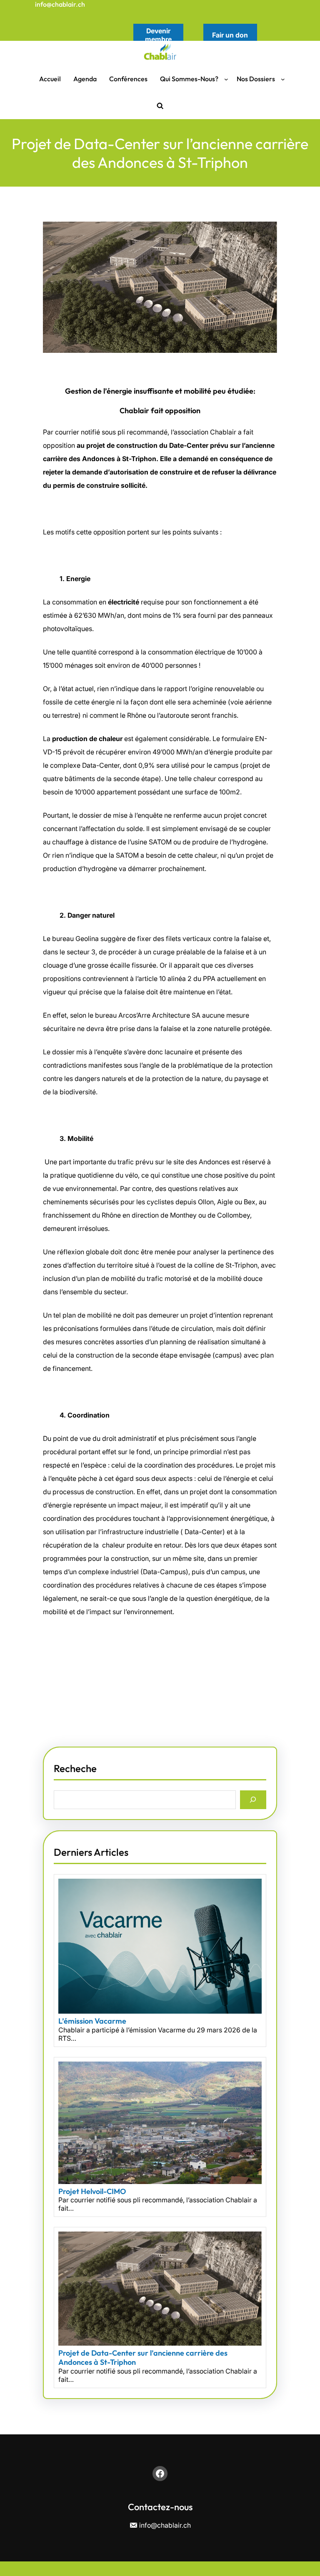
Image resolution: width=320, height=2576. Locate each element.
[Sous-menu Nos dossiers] (283, 79)
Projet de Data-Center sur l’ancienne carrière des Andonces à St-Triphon (143, 2358)
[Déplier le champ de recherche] (160, 106)
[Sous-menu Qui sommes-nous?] (226, 79)
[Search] (253, 1800)
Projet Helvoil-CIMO (92, 2192)
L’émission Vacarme (93, 2021)
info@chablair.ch (60, 4)
